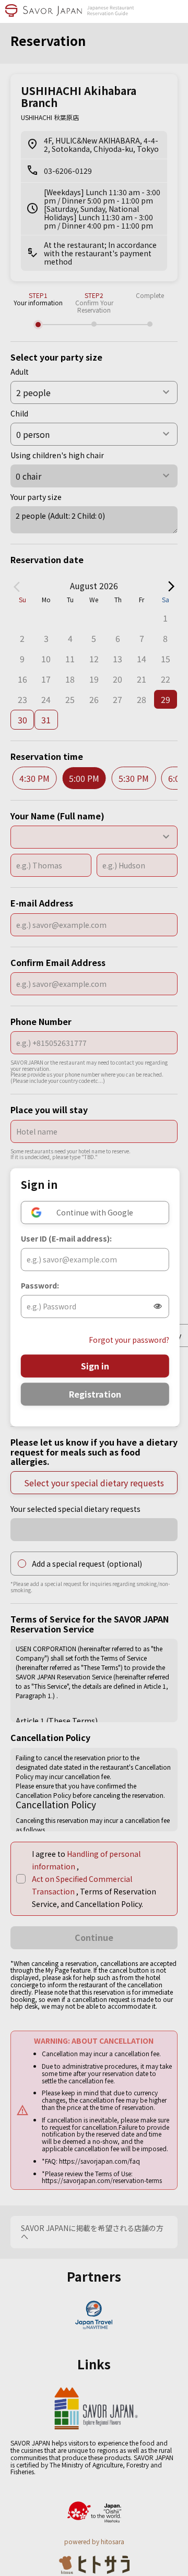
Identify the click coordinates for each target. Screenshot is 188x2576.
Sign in (95, 1366)
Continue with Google (95, 1212)
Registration (95, 1394)
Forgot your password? (129, 1340)
